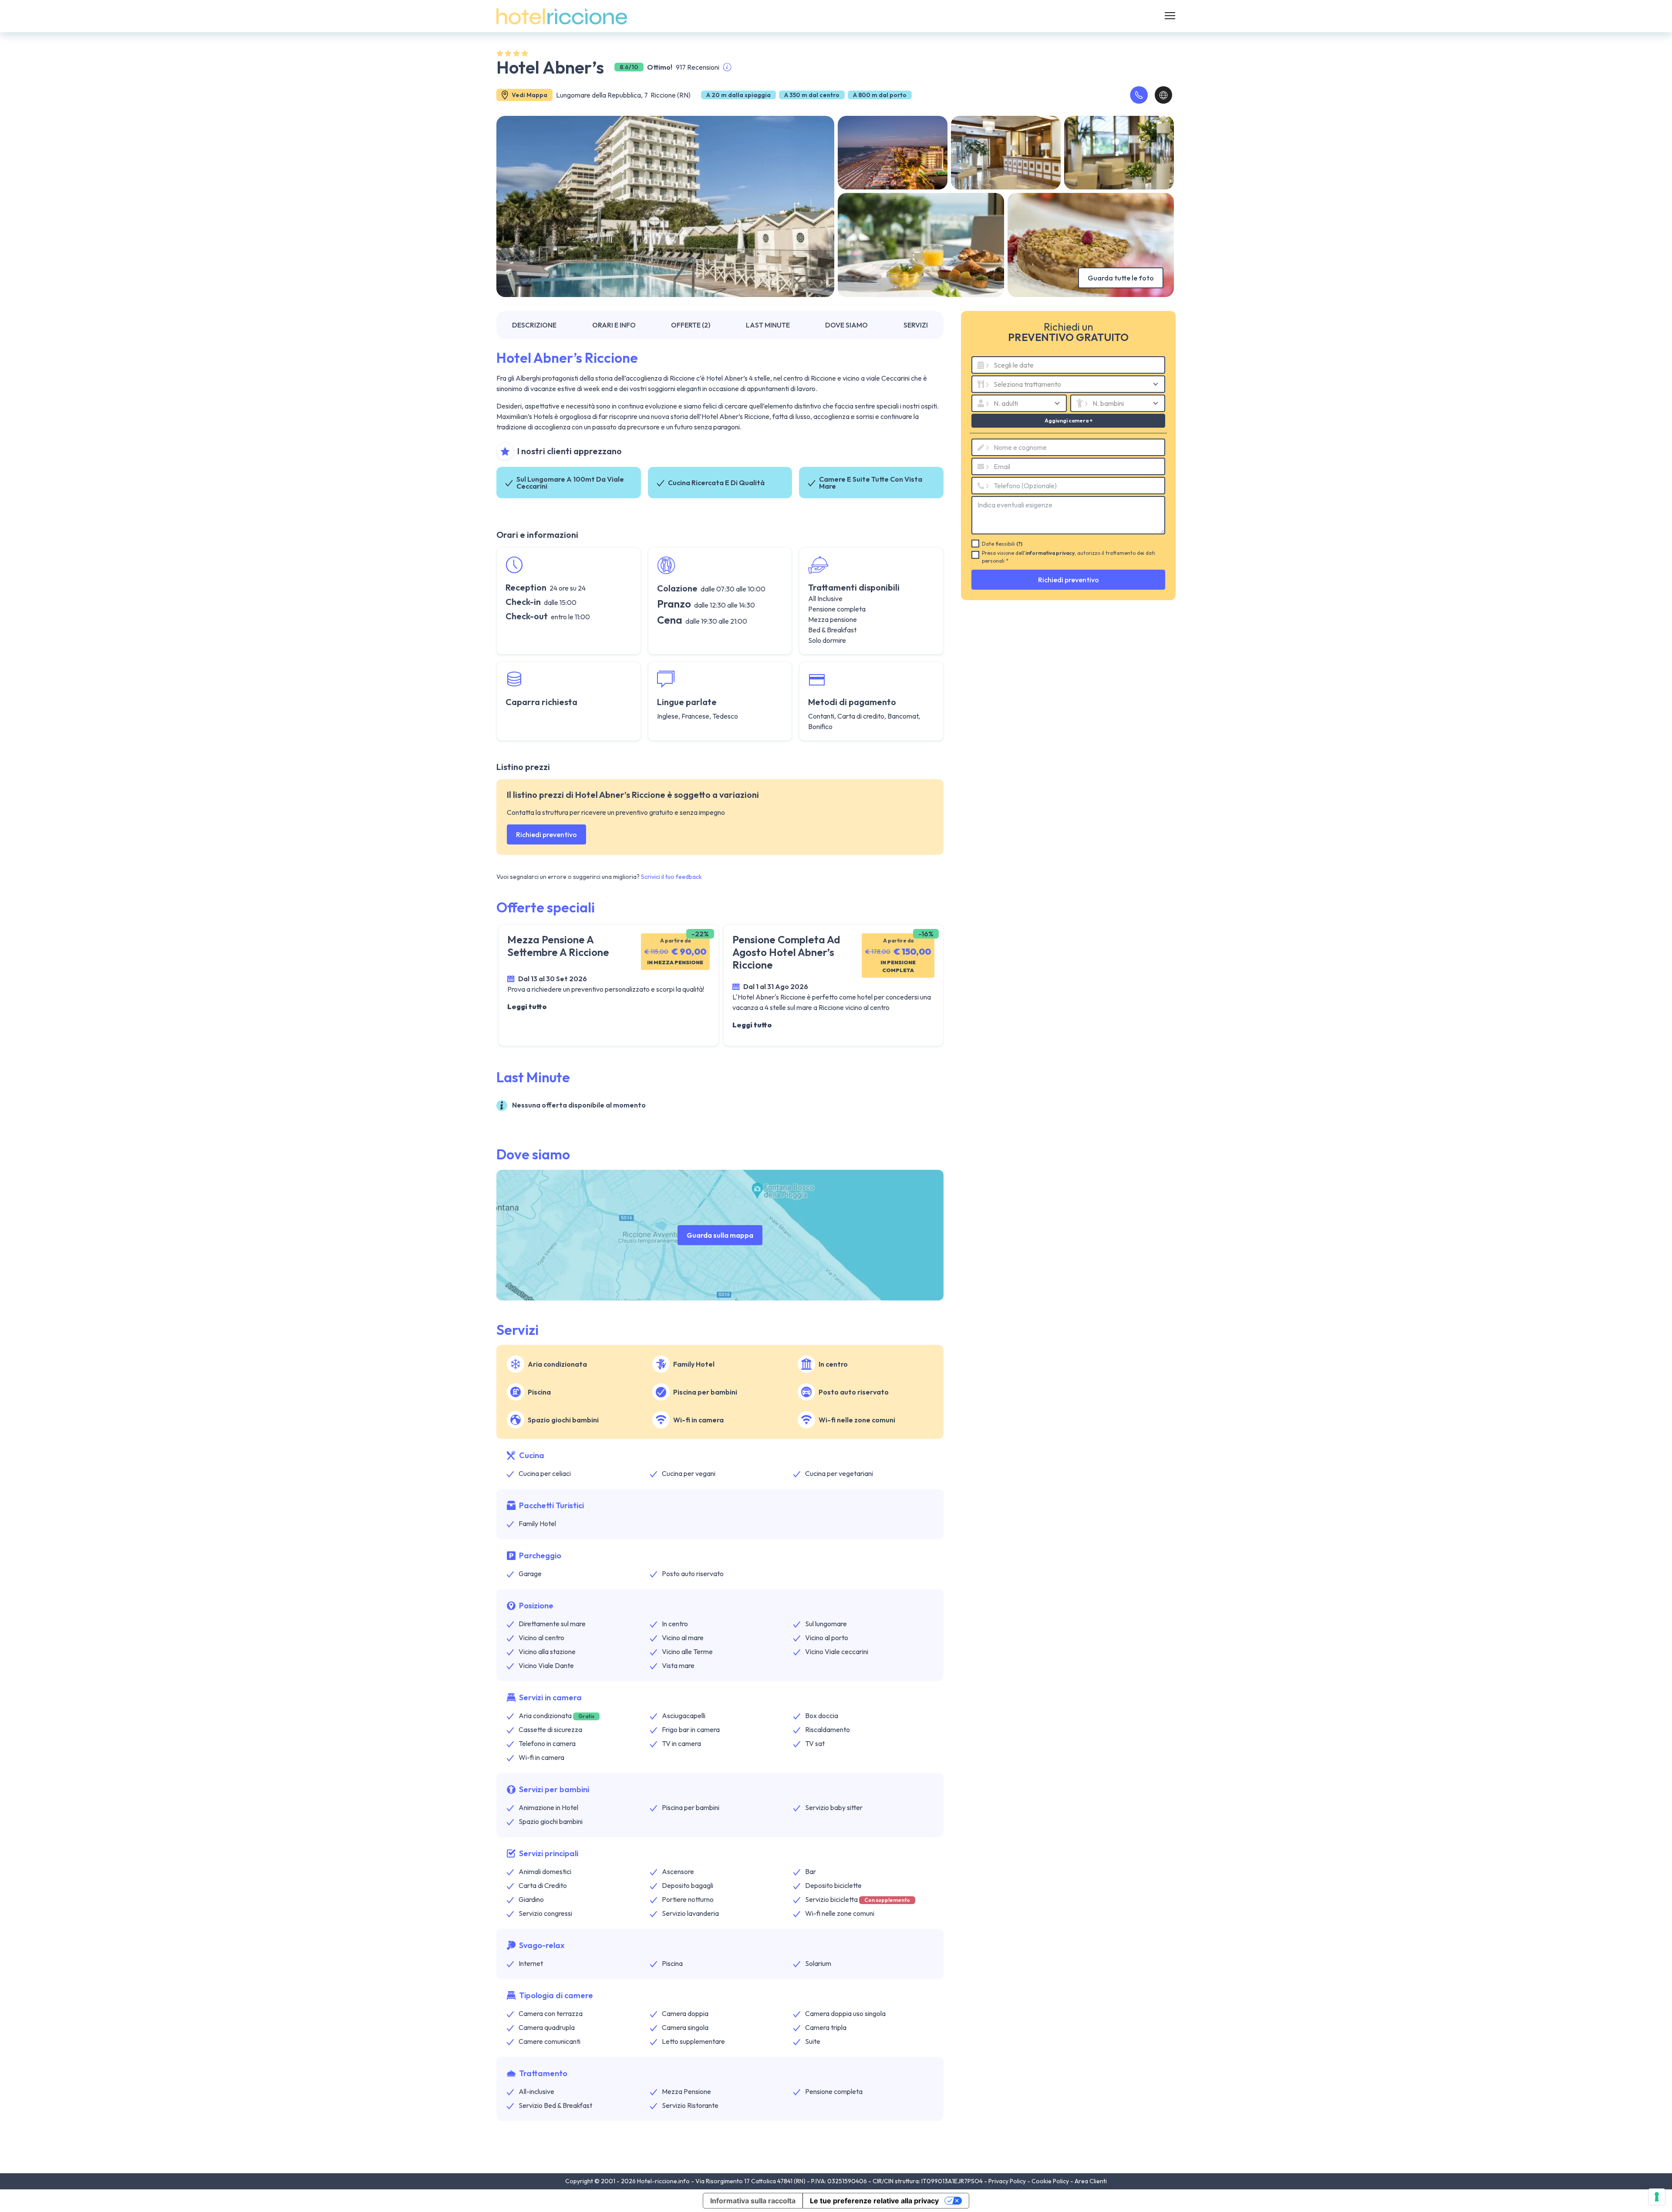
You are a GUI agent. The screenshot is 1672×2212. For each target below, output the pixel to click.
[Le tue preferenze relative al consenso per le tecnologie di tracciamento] (1657, 2197)
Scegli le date (1014, 365)
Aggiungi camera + (1068, 420)
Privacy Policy (1008, 2181)
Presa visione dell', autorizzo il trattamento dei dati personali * (1069, 557)
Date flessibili (1002, 544)
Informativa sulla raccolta (753, 2201)
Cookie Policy (1051, 2181)
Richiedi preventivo (546, 834)
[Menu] (1170, 16)
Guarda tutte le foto (1121, 278)
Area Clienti (1091, 2181)
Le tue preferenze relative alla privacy (874, 2201)
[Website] (1163, 95)
